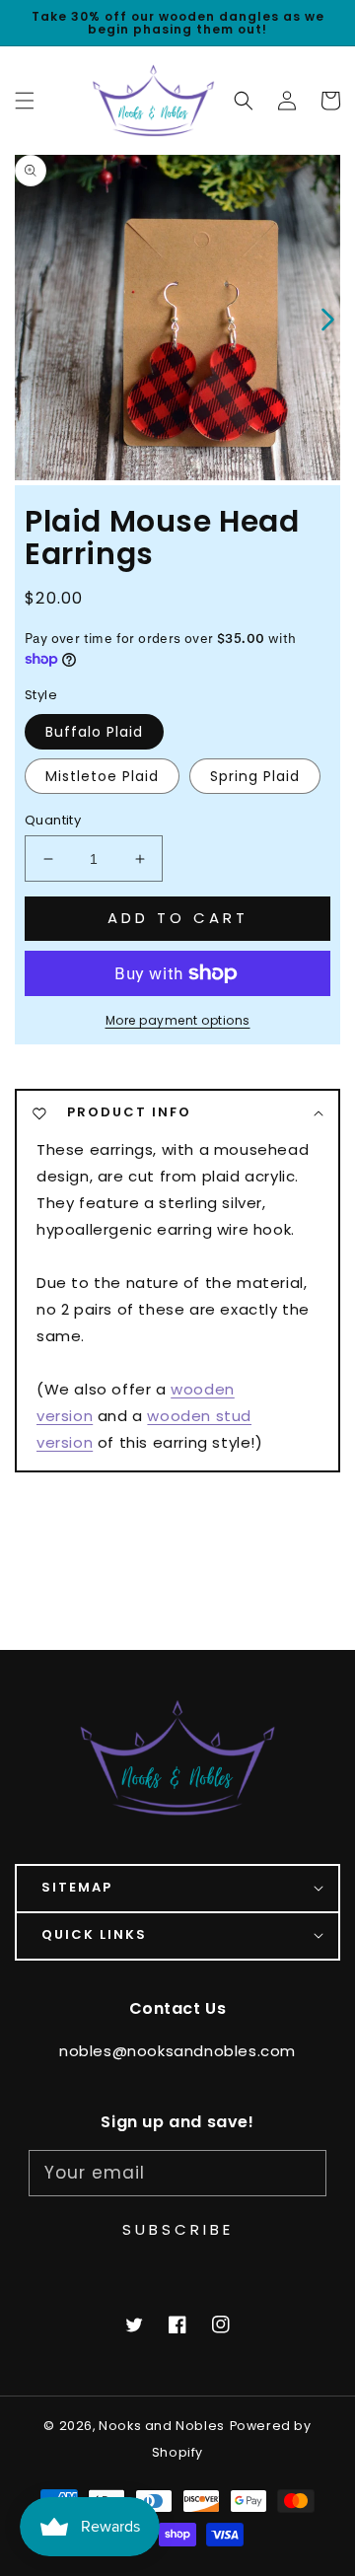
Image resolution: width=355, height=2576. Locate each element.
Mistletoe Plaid (102, 776)
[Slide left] (27, 318)
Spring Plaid (255, 776)
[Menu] (25, 101)
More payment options (178, 1020)
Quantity (53, 820)
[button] (244, 101)
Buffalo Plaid (94, 732)
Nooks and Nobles (162, 2426)
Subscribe (178, 2229)
